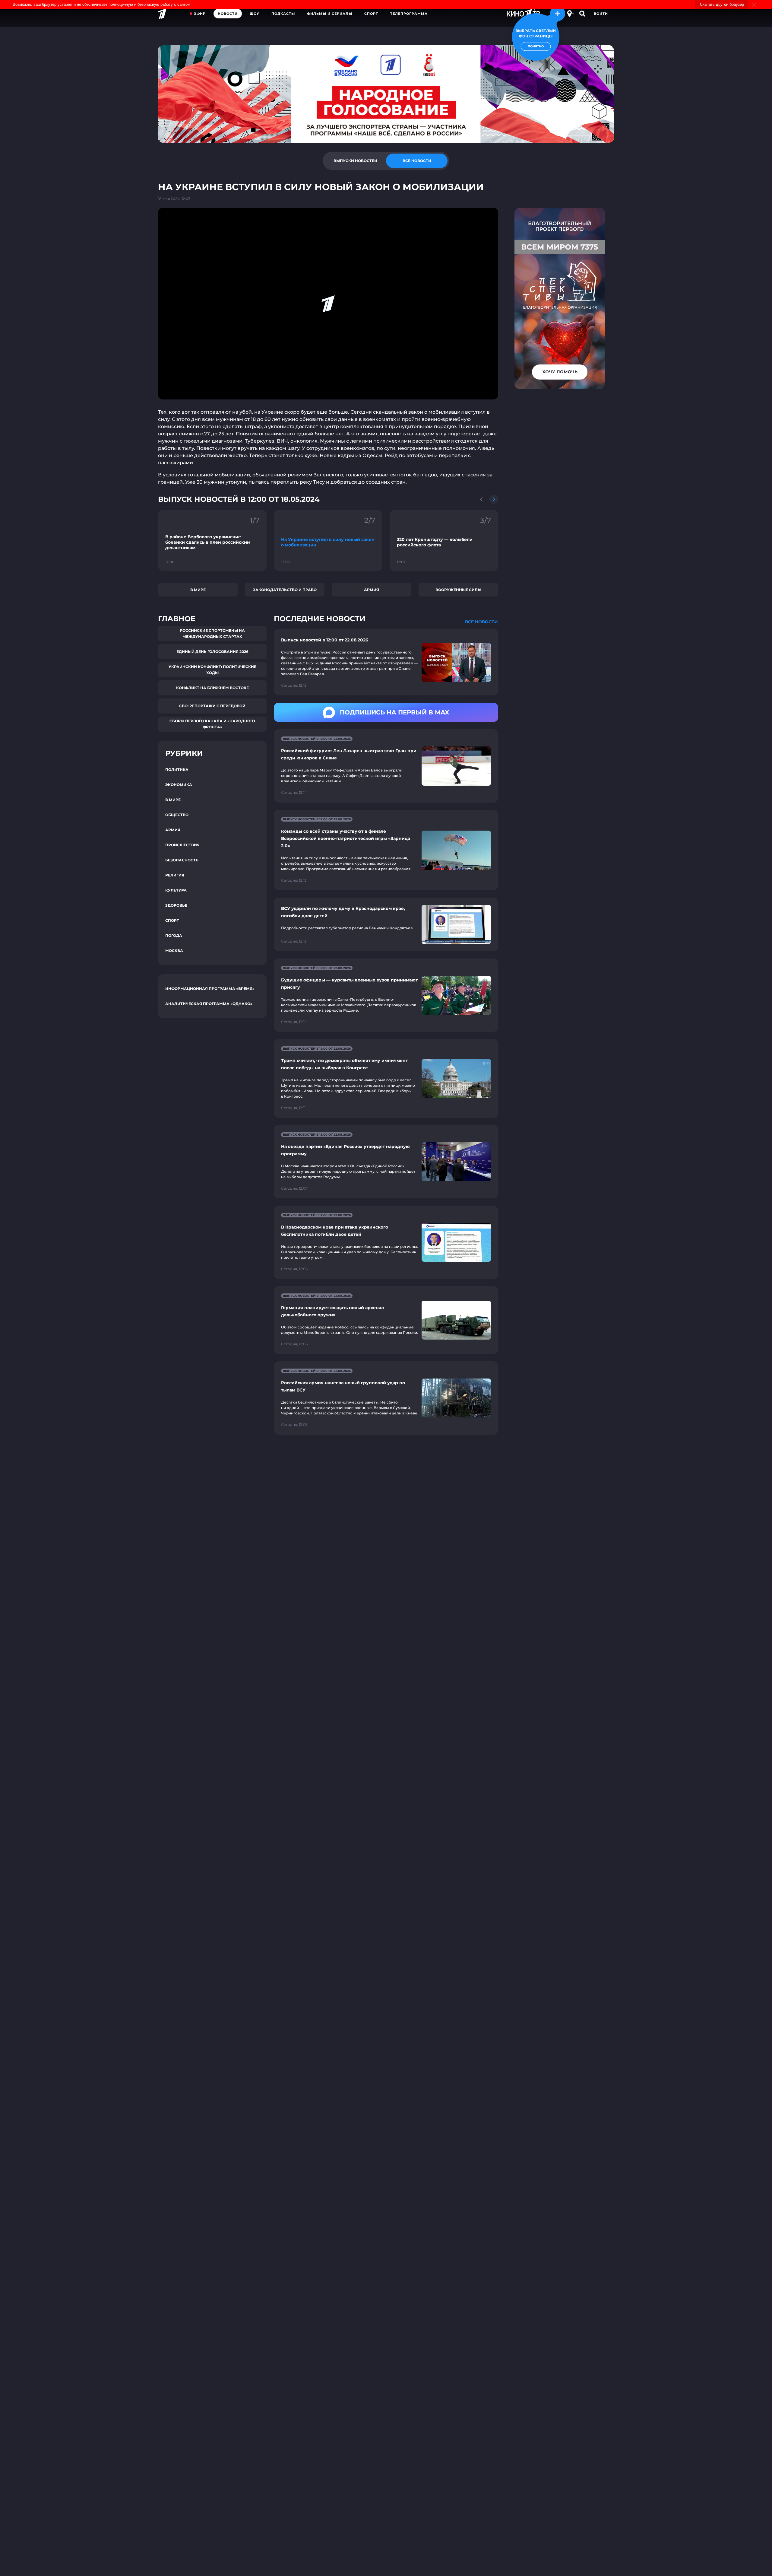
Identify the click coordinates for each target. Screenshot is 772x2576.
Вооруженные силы (458, 590)
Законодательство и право (285, 590)
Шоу (255, 14)
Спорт (371, 14)
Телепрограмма (409, 14)
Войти (601, 14)
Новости (228, 14)
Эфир (200, 14)
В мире (198, 590)
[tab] (355, 161)
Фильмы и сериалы (330, 14)
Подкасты (283, 14)
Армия (372, 590)
